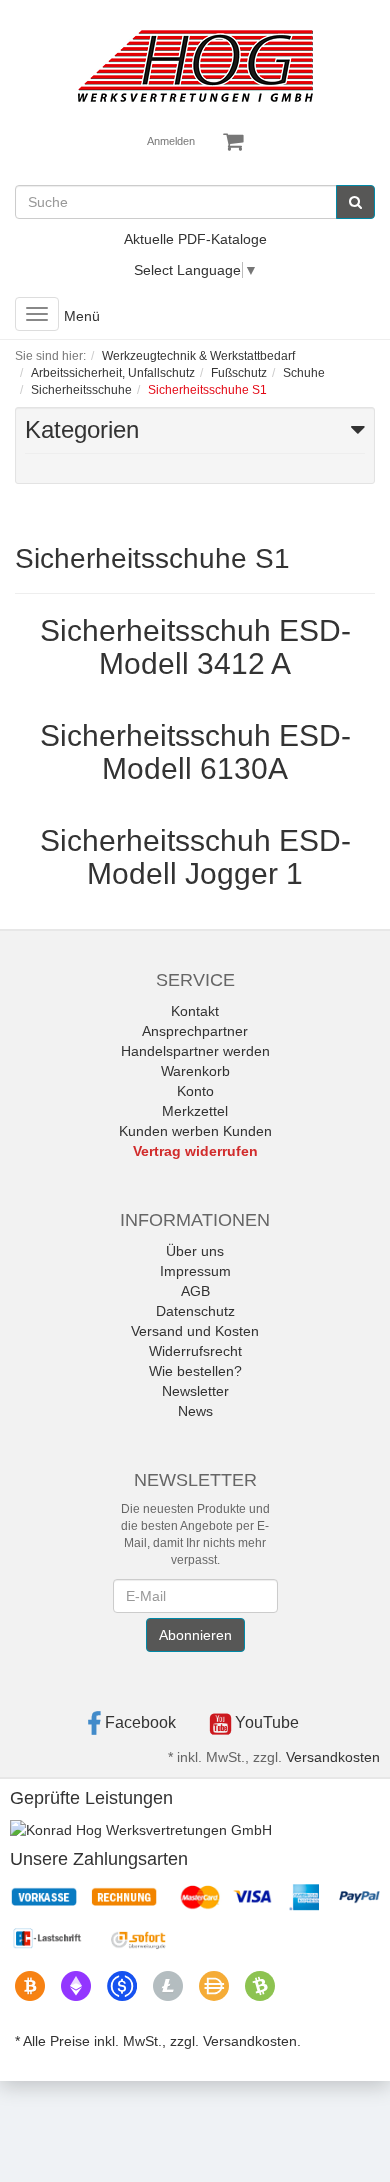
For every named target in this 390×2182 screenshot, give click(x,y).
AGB (195, 1291)
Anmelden (171, 141)
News (195, 1411)
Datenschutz (195, 1311)
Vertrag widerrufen (195, 1151)
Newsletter (195, 1391)
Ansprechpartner (195, 1031)
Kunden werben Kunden (195, 1131)
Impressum (195, 1271)
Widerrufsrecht (195, 1351)
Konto (195, 1091)
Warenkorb (195, 1071)
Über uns (195, 1251)
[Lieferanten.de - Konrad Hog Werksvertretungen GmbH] (141, 1829)
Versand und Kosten (195, 1331)
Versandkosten (333, 1757)
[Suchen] (355, 202)
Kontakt (195, 1011)
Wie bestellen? (195, 1371)
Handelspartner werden (195, 1051)
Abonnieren (195, 1635)
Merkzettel (195, 1111)
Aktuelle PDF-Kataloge (195, 239)
